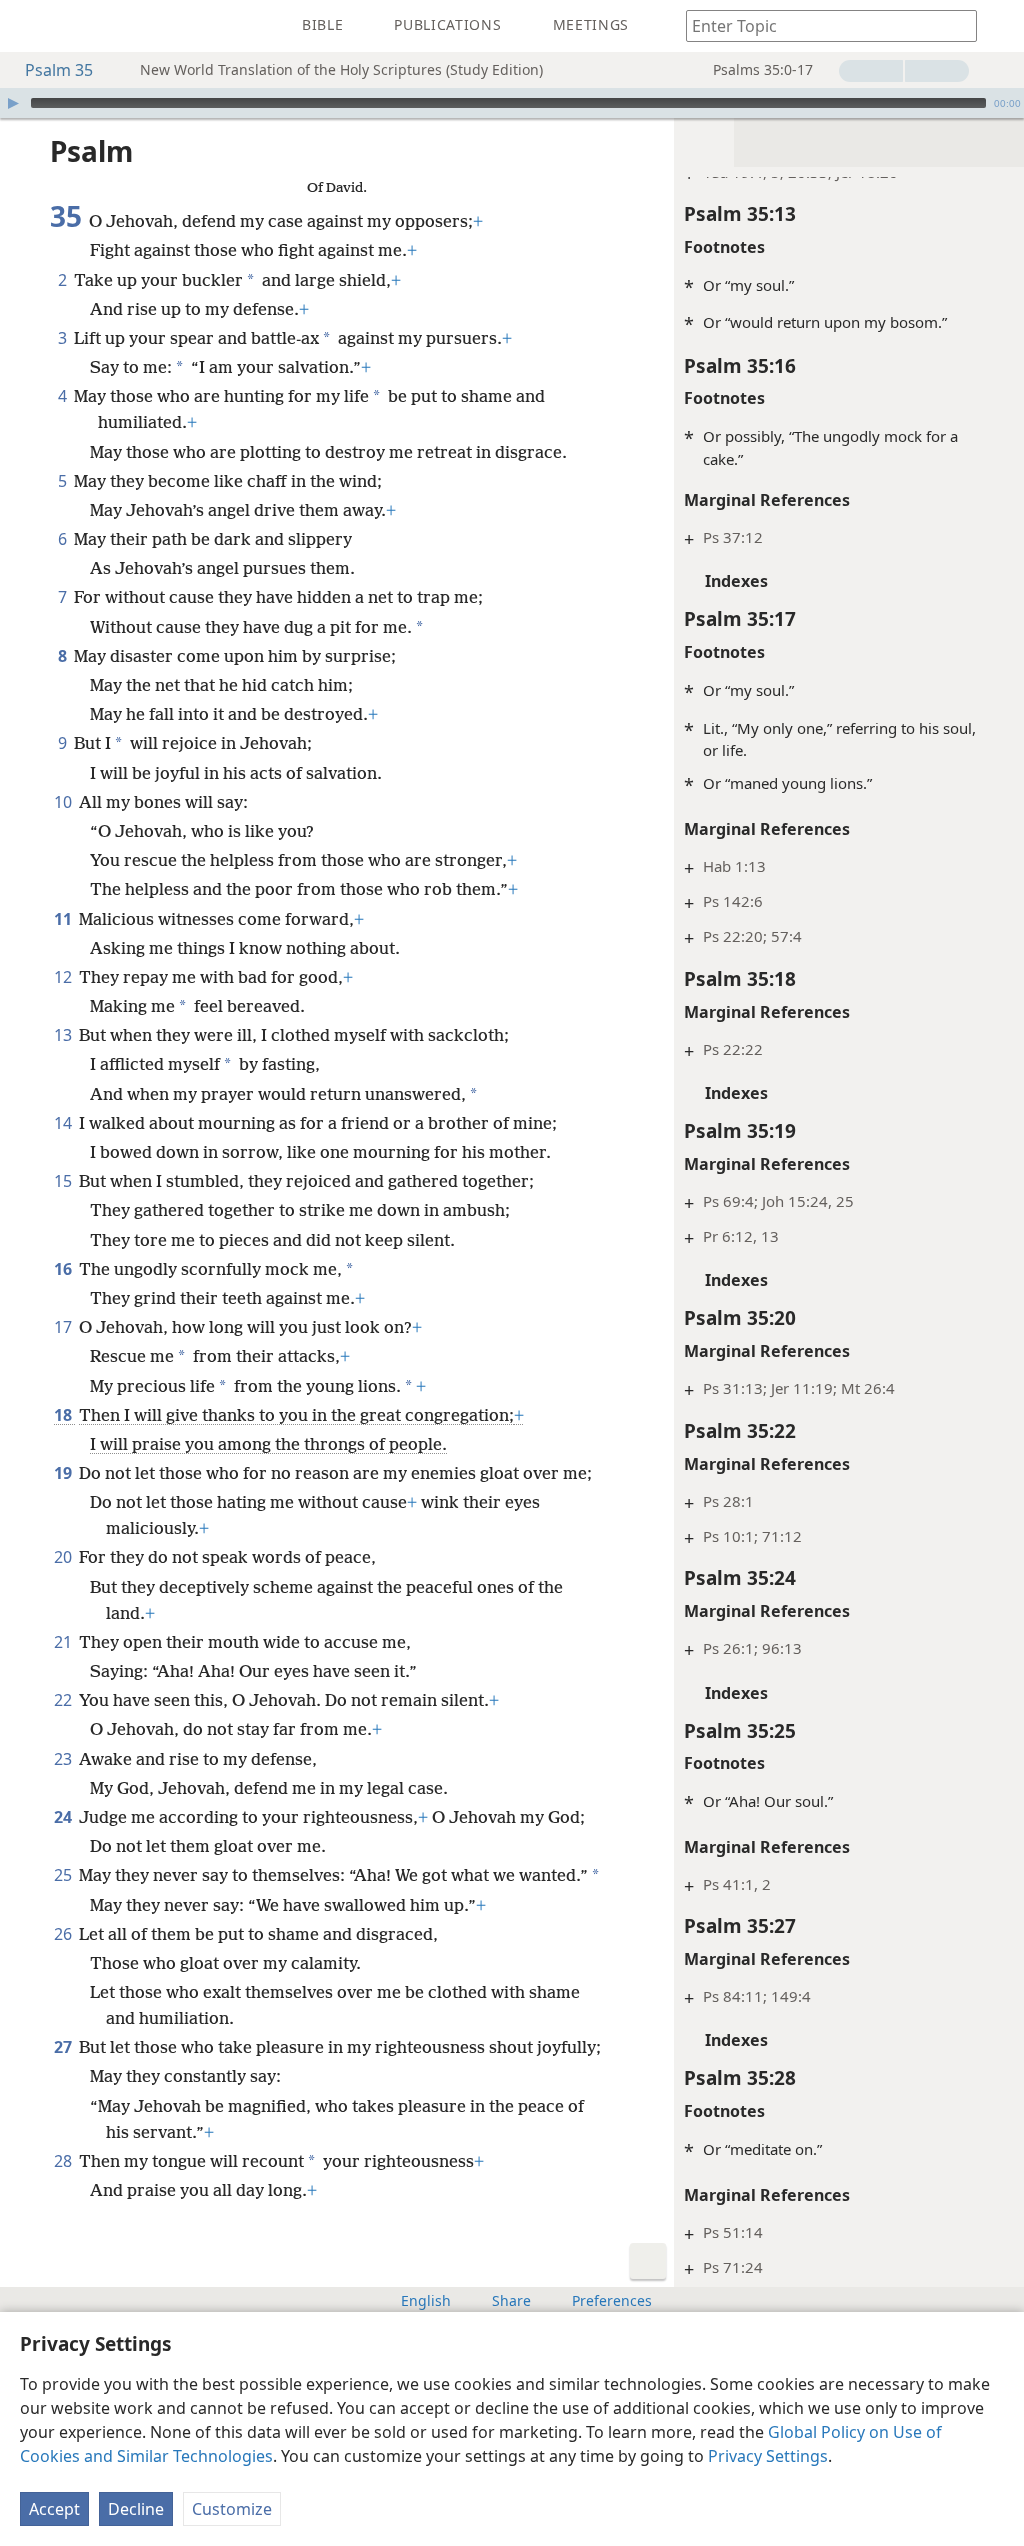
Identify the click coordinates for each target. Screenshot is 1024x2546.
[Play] (13, 103)
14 (64, 1123)
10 (64, 802)
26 (64, 1934)
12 (64, 977)
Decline (136, 2509)
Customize (232, 2509)
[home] (30, 26)
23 (64, 1759)
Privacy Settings (768, 2456)
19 (64, 1473)
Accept (54, 2509)
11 (64, 919)
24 (64, 1817)
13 (64, 1035)
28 (64, 2161)
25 (64, 1875)
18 (64, 1415)
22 (64, 1700)
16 (64, 1269)
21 (64, 1642)
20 (64, 1557)
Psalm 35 (59, 70)
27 (64, 2047)
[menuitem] (30, 26)
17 (64, 1327)
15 (64, 1181)
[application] (512, 103)
